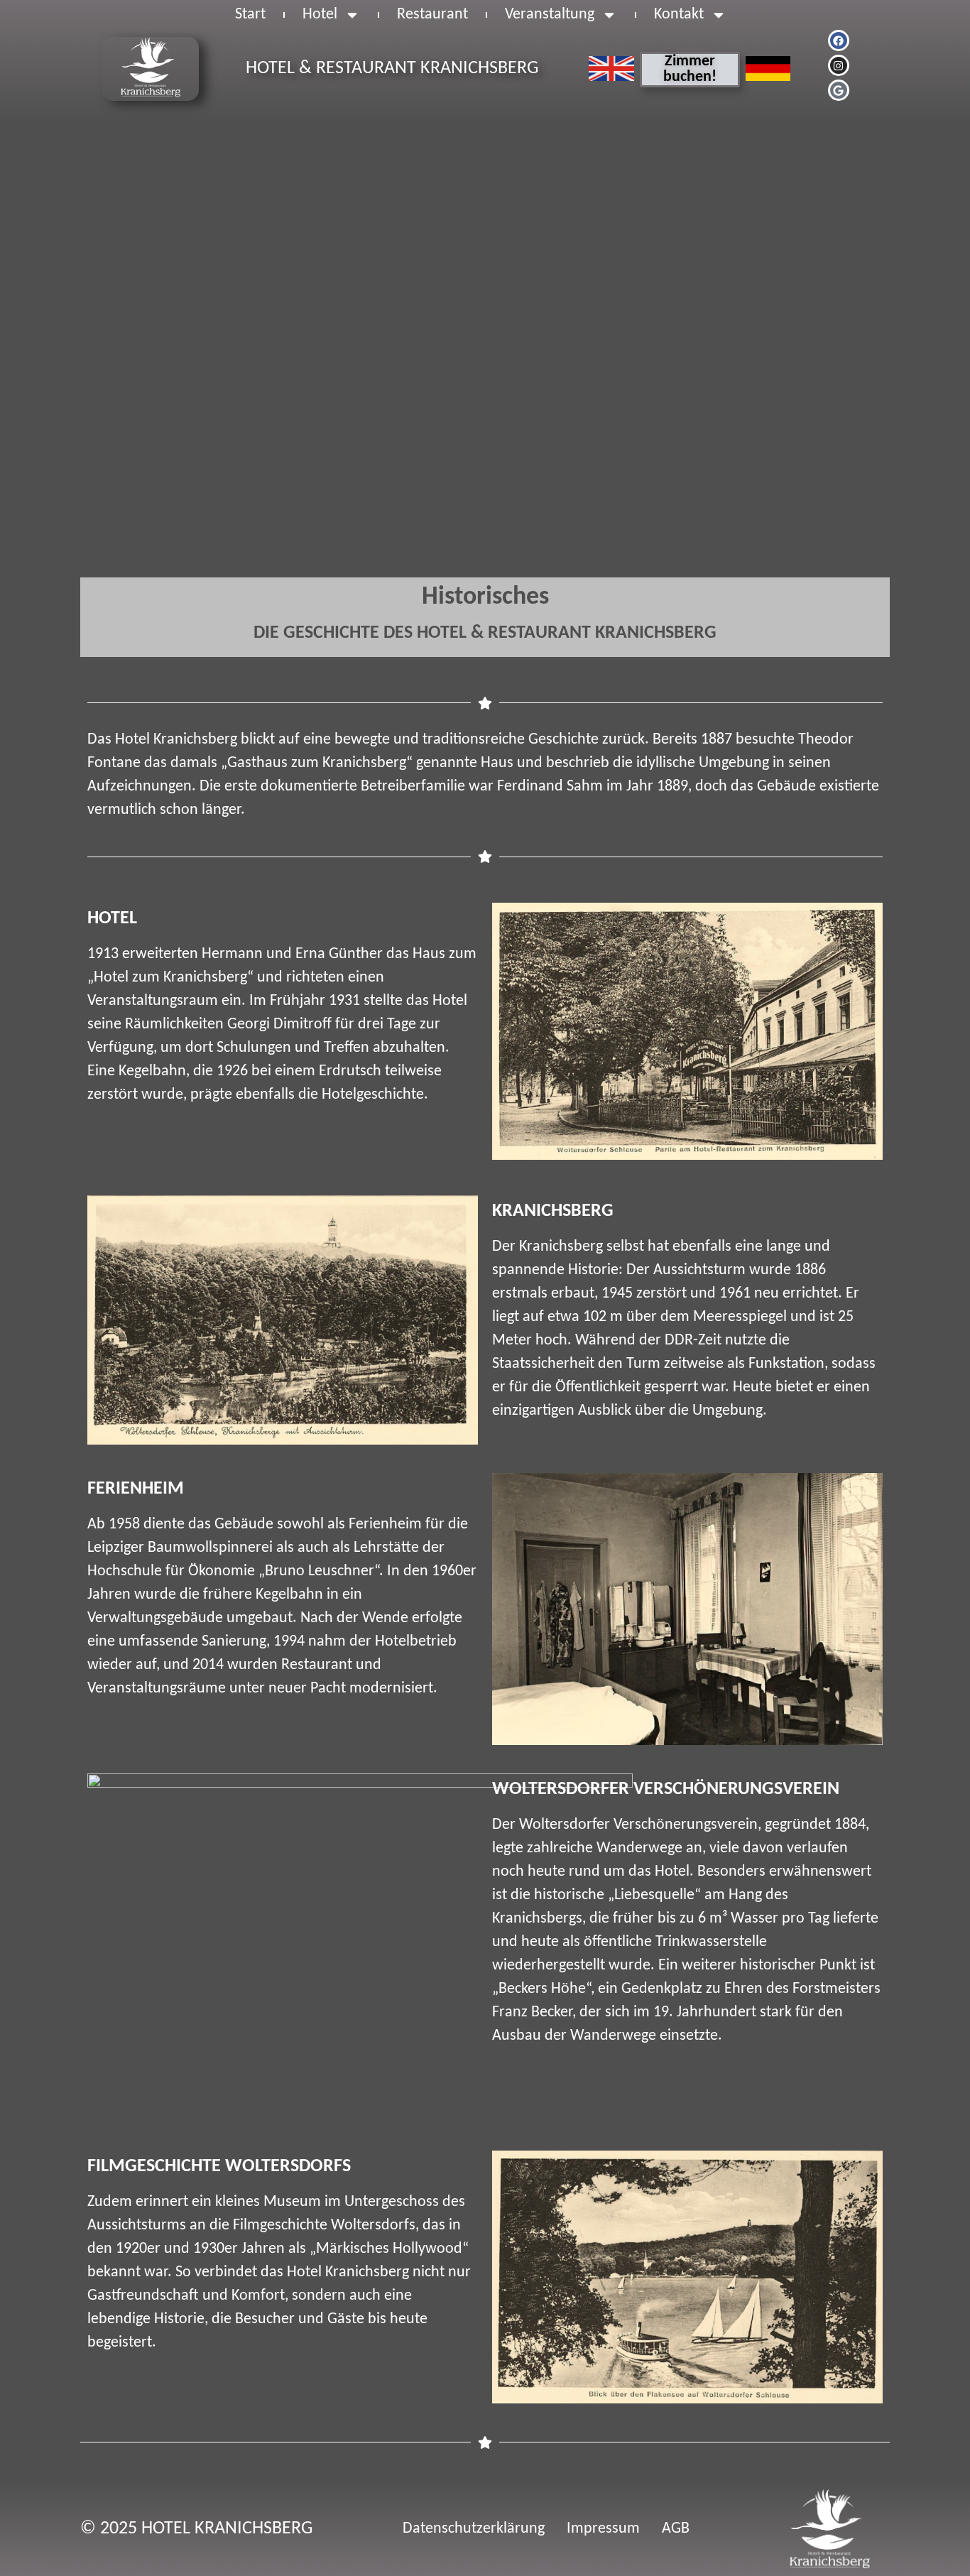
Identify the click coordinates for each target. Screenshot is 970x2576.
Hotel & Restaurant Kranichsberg (392, 69)
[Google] (839, 90)
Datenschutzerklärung (474, 2529)
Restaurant (432, 15)
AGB (676, 2529)
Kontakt (679, 15)
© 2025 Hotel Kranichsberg (196, 2529)
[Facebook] (839, 40)
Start (250, 15)
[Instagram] (839, 65)
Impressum (603, 2529)
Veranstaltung (550, 15)
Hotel (320, 15)
